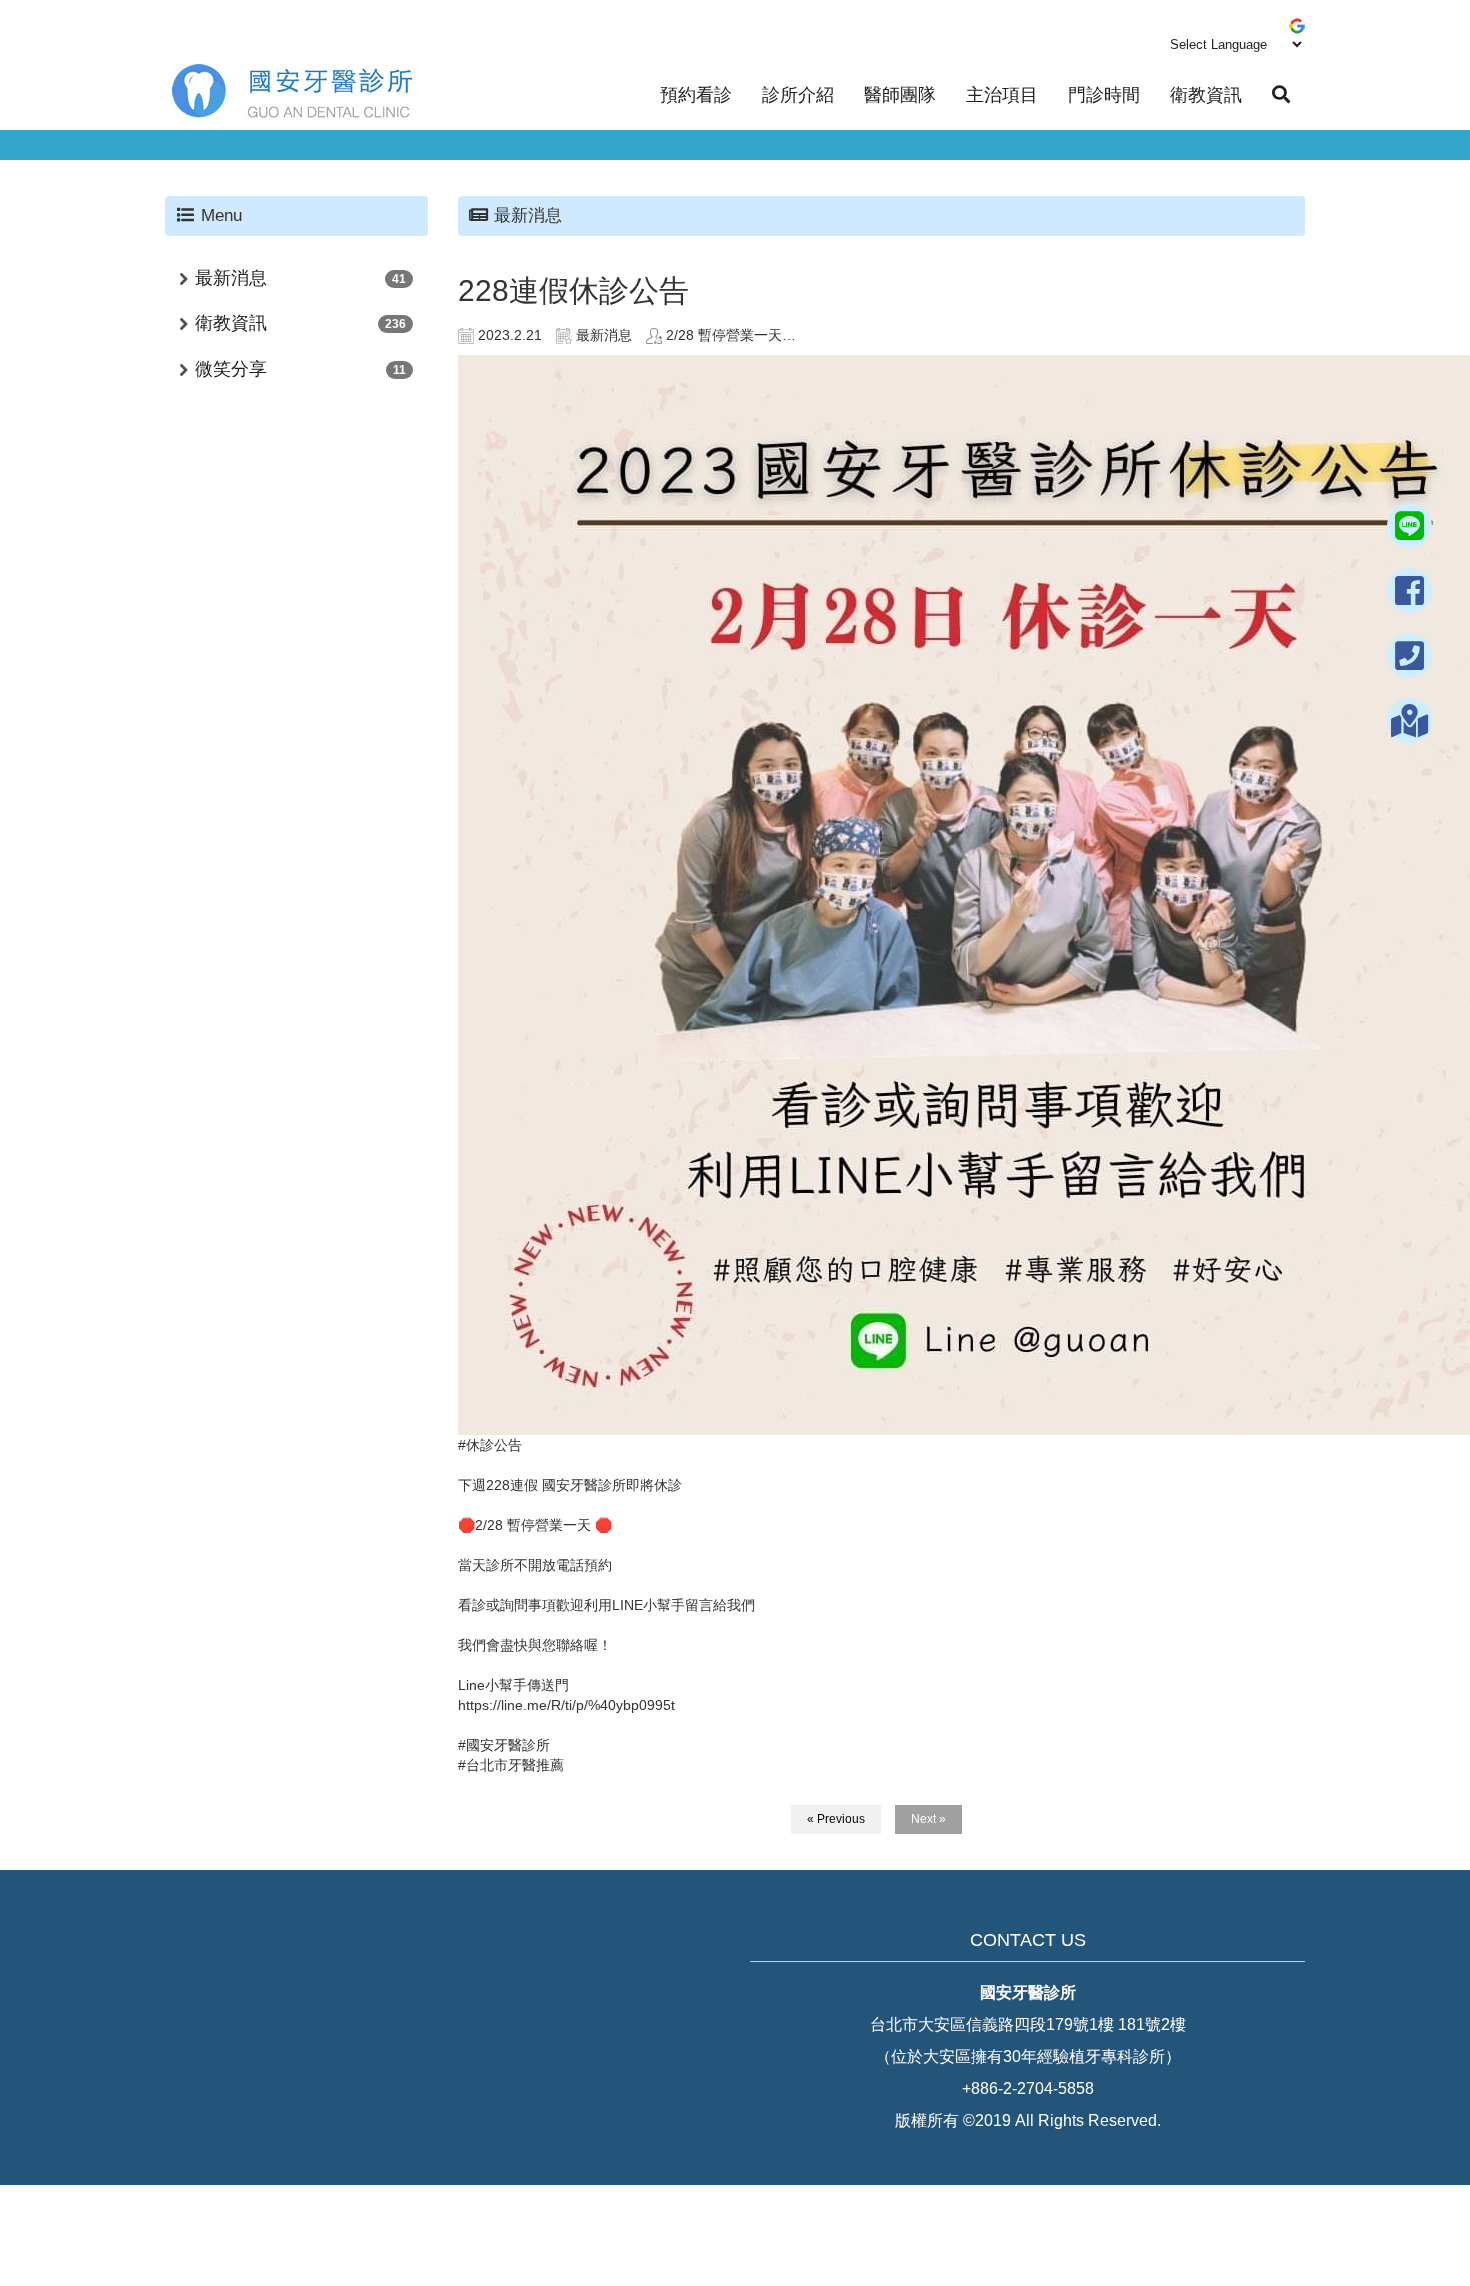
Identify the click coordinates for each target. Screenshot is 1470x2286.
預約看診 (696, 95)
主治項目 (1002, 95)
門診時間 (1104, 95)
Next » (928, 1819)
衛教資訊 (1206, 95)
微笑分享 (231, 369)
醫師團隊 (900, 95)
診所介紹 (798, 95)
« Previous (836, 1819)
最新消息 (231, 278)
